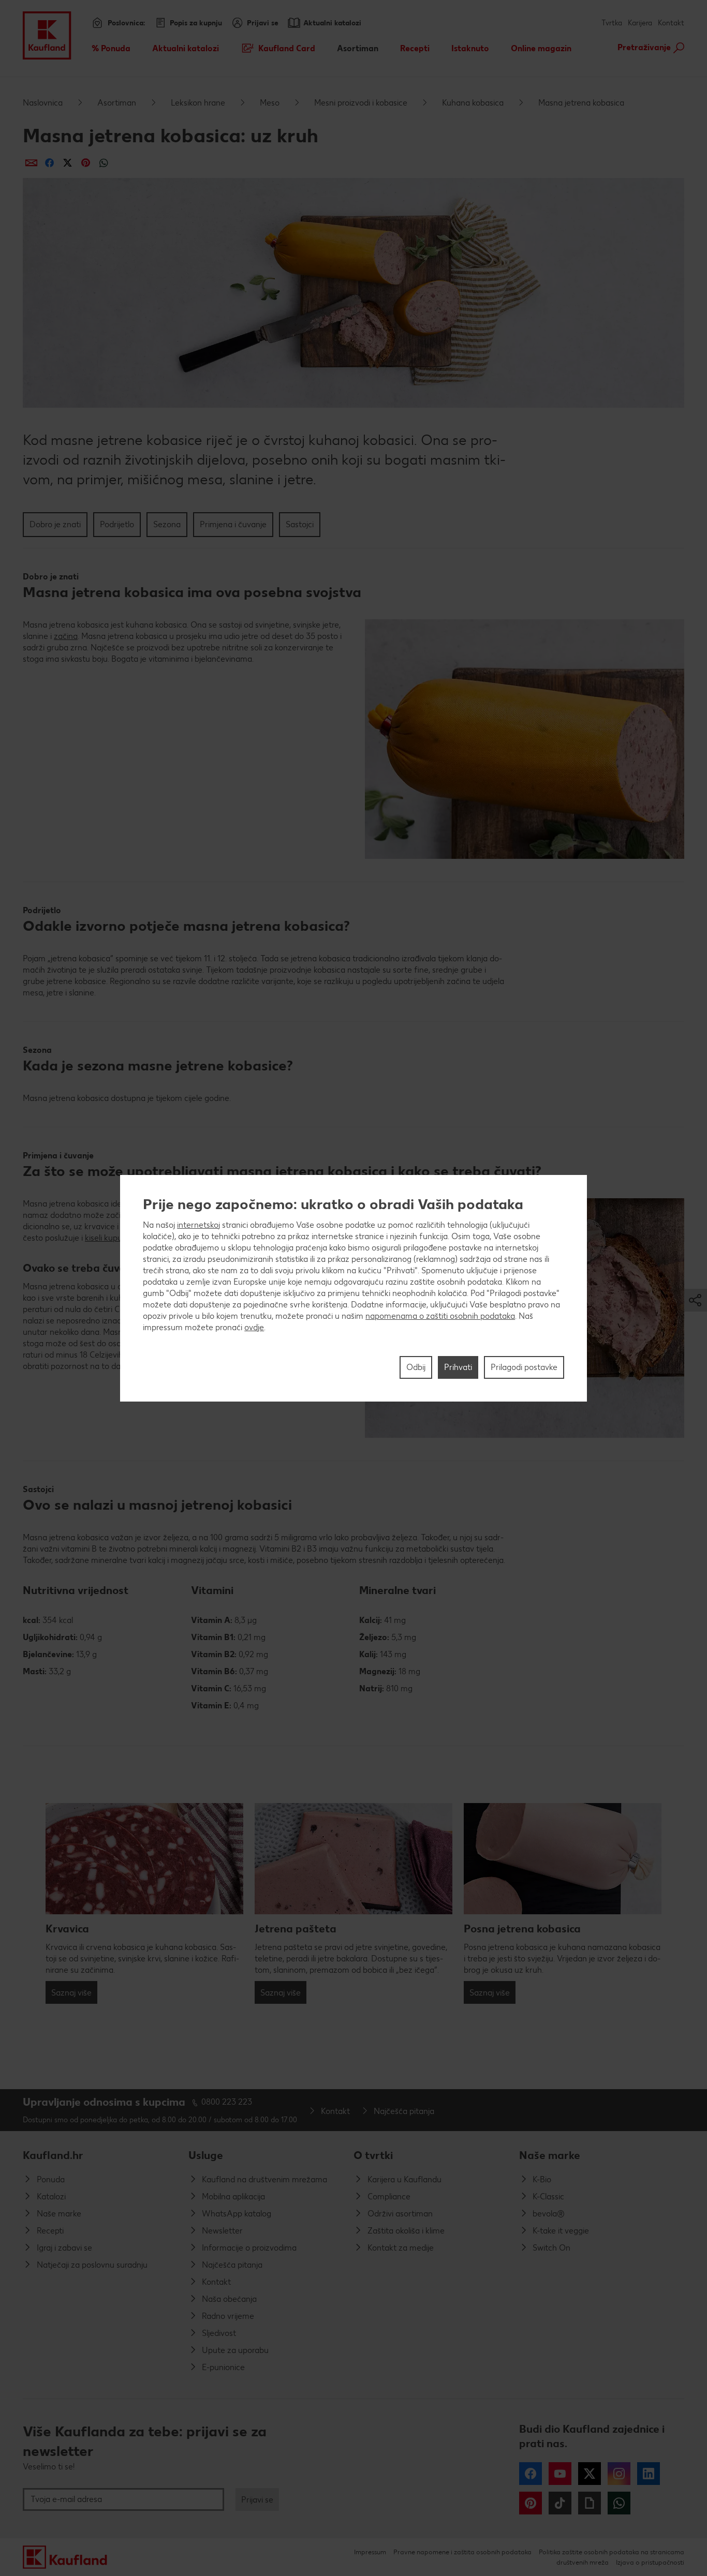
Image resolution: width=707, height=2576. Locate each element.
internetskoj (198, 1225)
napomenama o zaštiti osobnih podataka (440, 1316)
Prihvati (458, 1367)
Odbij (416, 1367)
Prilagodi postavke (524, 1367)
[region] (353, 1288)
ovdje (254, 1327)
